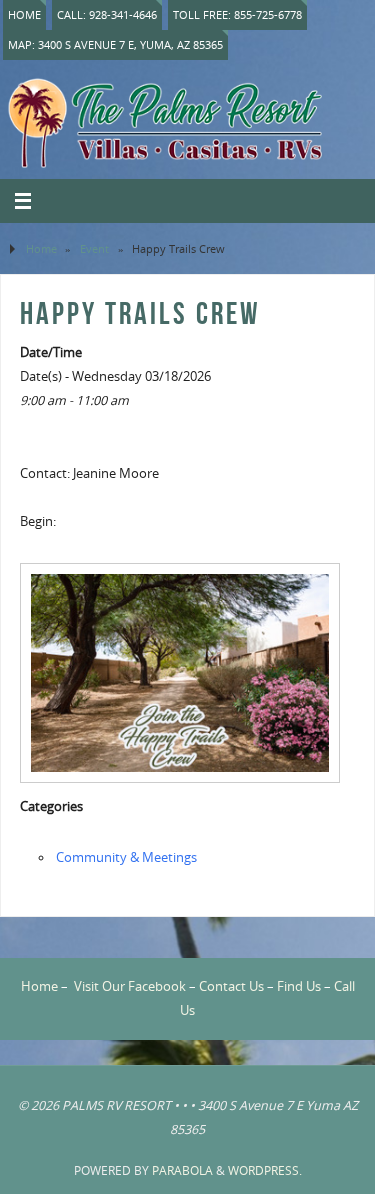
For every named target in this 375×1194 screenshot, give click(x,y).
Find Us (299, 986)
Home (24, 14)
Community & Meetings (126, 857)
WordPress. (265, 1170)
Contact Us (231, 986)
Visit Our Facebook (130, 986)
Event (94, 248)
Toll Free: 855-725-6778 (237, 14)
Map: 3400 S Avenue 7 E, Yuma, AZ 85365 (115, 44)
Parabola (182, 1170)
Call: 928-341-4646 (107, 14)
